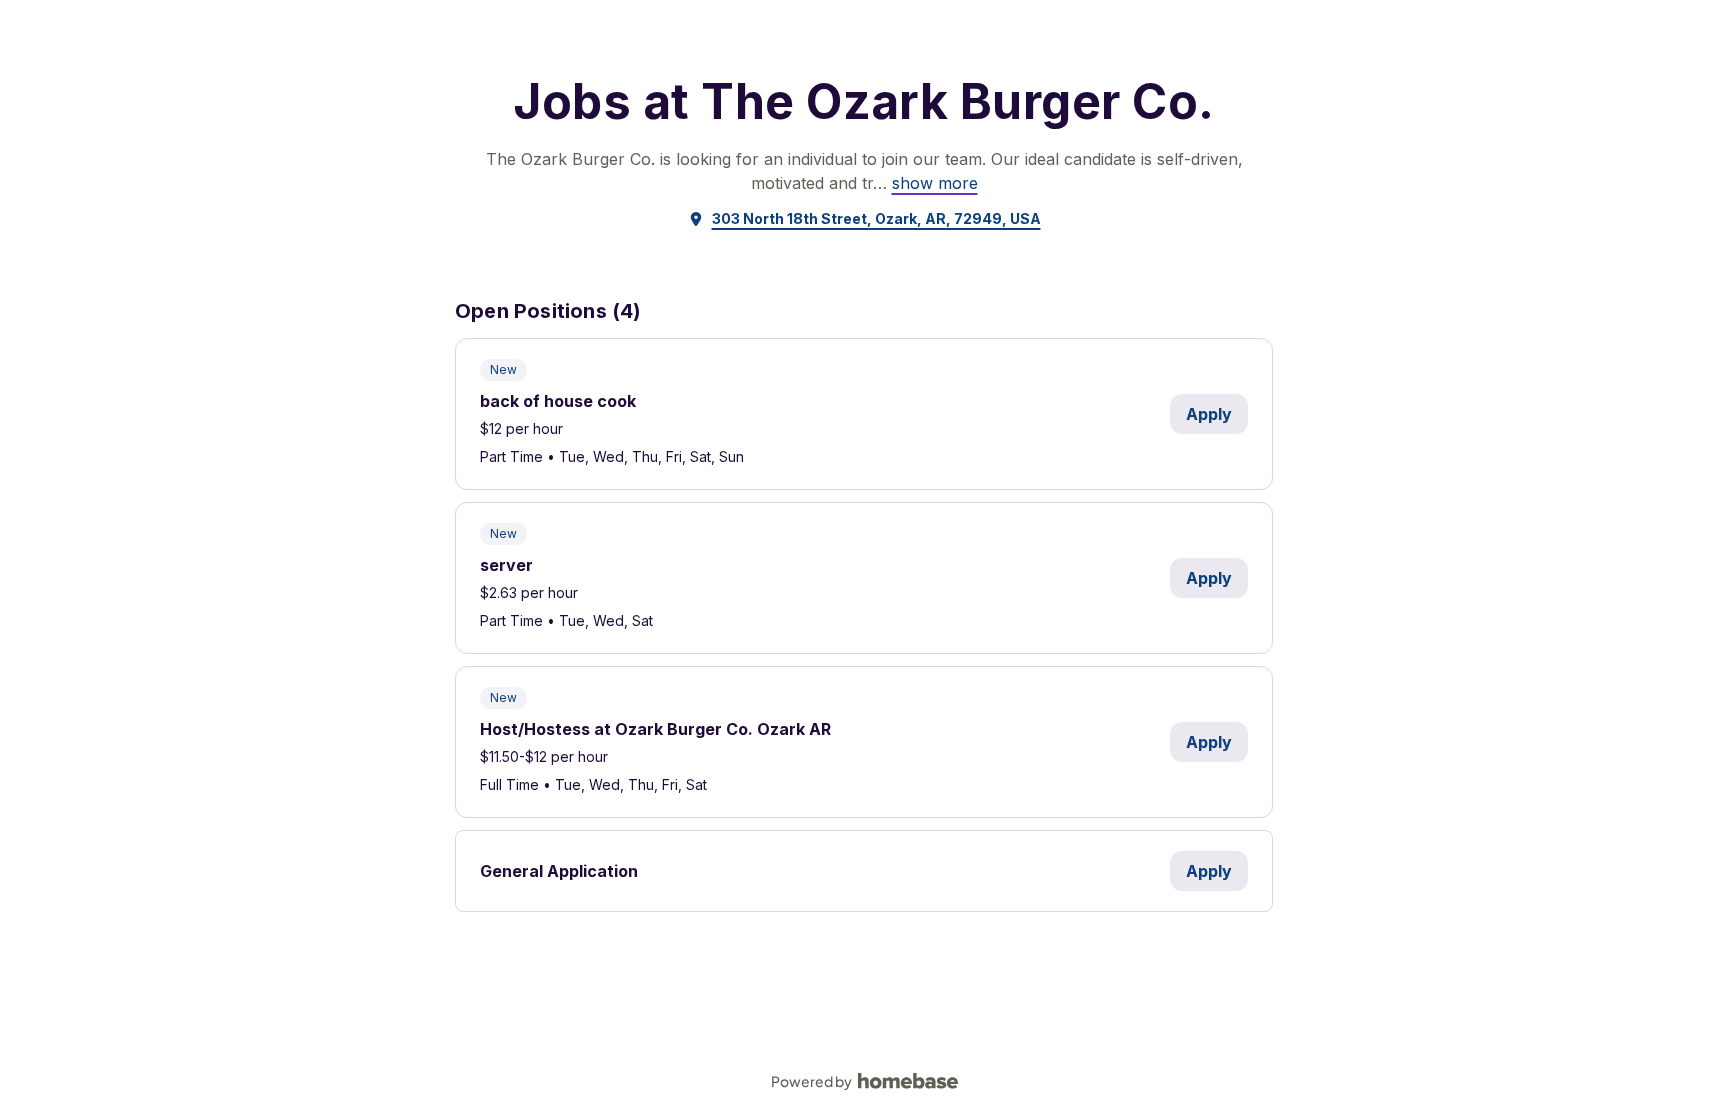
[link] (935, 183)
